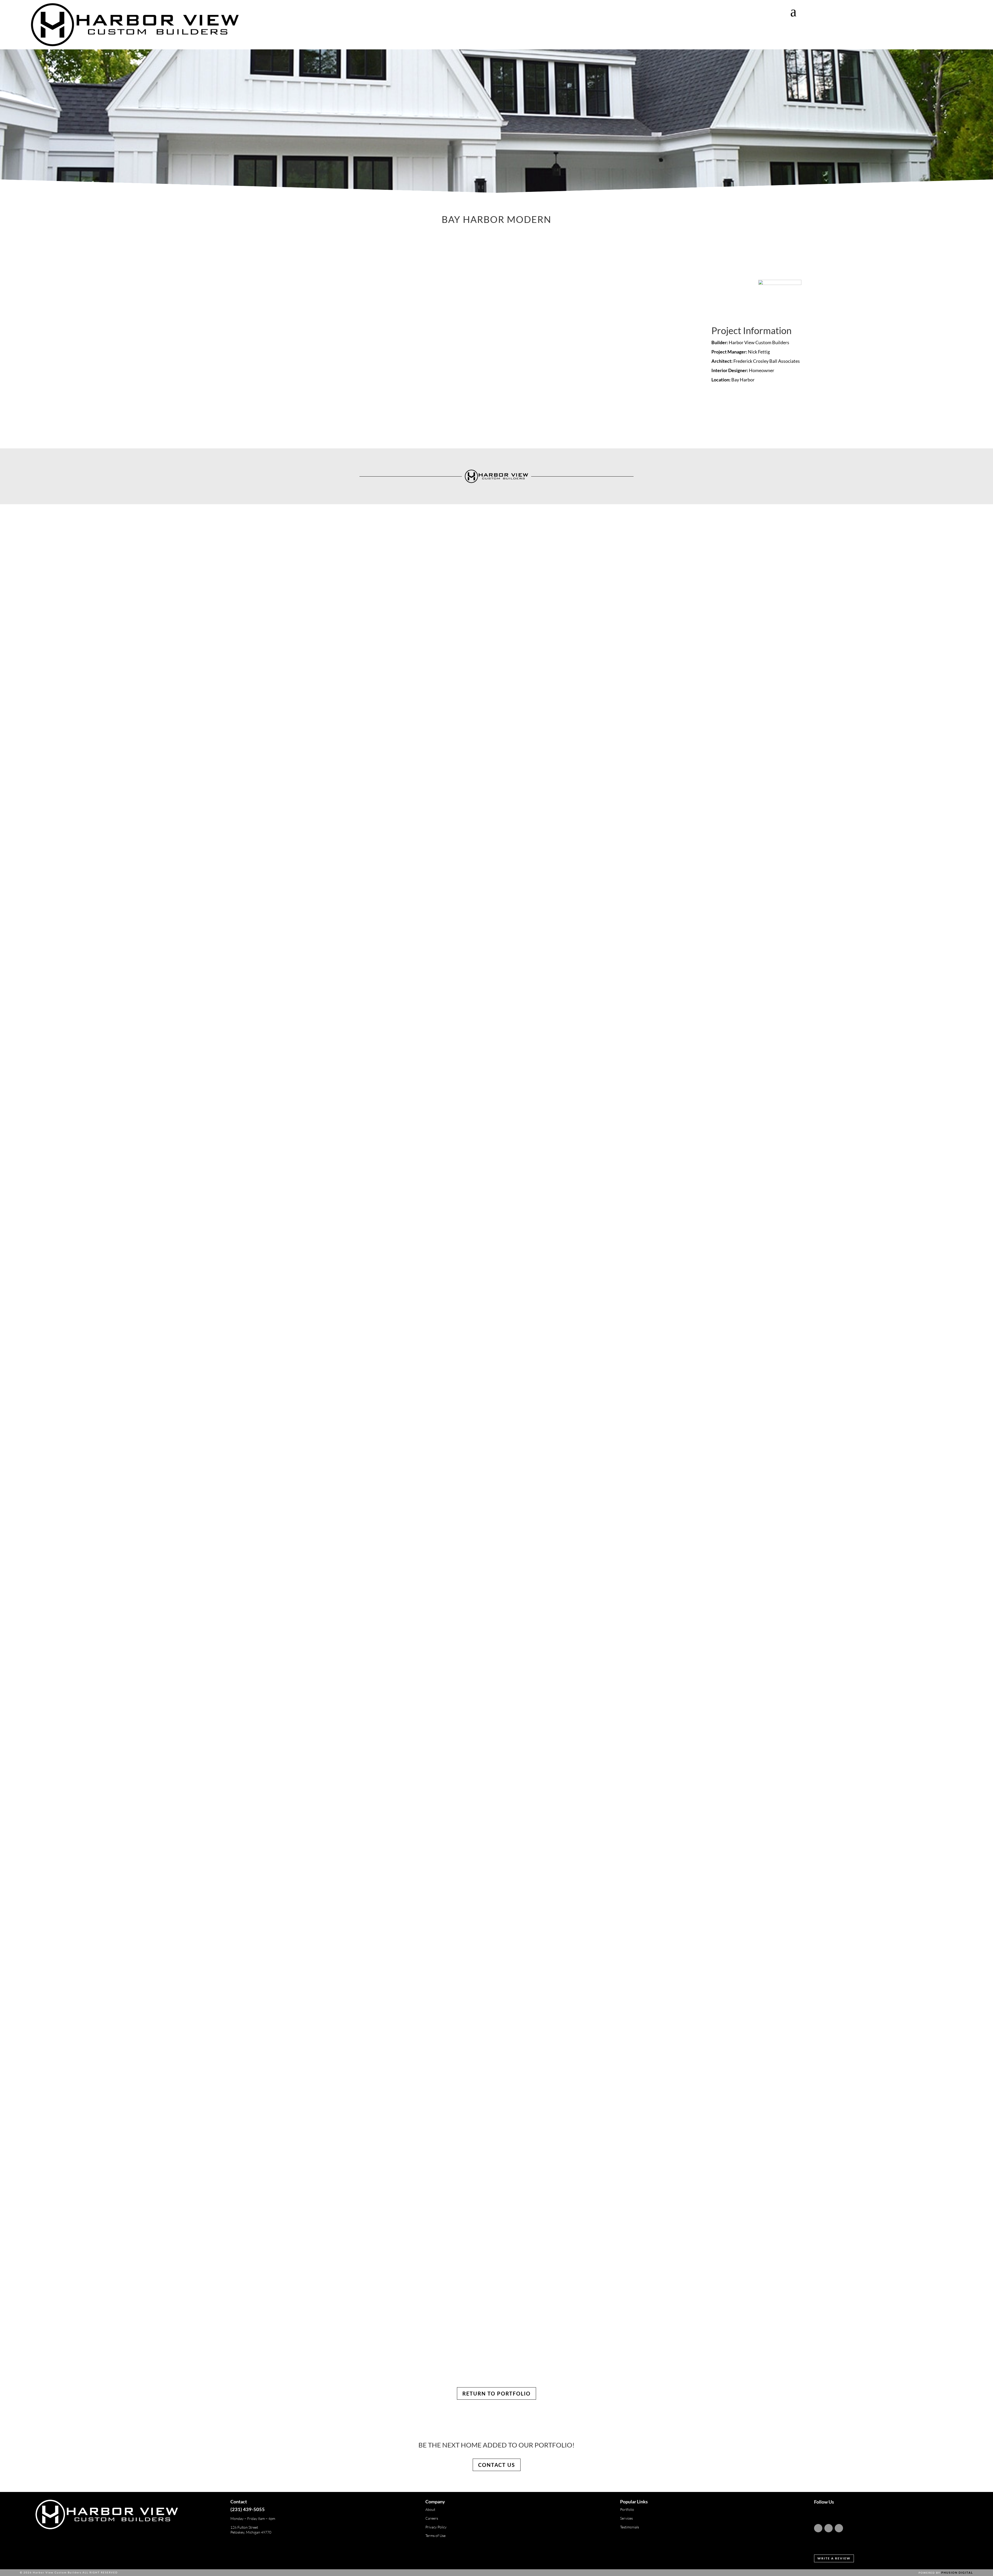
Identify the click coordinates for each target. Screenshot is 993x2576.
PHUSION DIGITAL (957, 2573)
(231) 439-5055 (248, 2509)
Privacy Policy (436, 2527)
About (430, 2509)
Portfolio (627, 2509)
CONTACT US (497, 2465)
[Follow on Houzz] (839, 2528)
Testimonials (630, 2527)
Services (626, 2518)
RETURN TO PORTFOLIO (496, 2393)
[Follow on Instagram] (818, 2528)
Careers (432, 2518)
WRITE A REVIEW (834, 2558)
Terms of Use (435, 2536)
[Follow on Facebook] (829, 2528)
